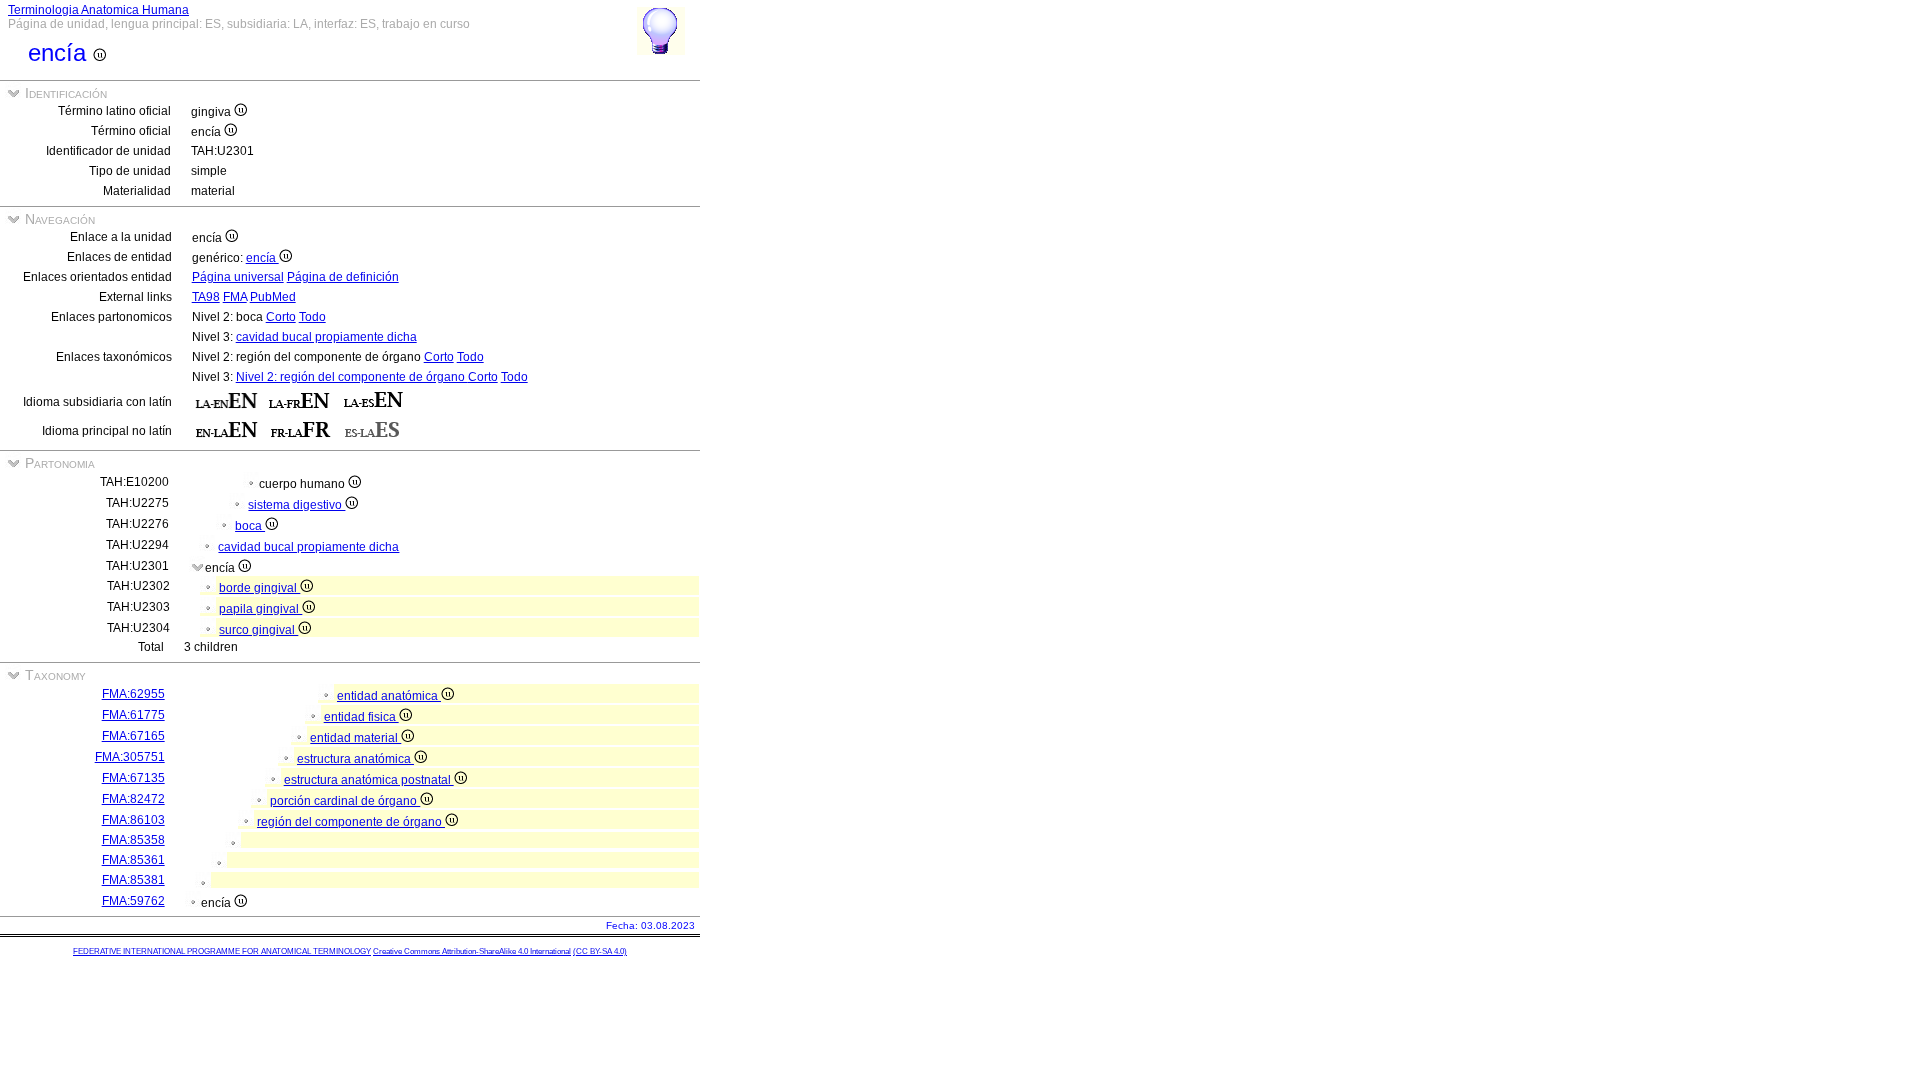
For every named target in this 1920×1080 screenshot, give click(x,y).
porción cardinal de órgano (345, 801)
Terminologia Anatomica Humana (98, 10)
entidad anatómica (389, 696)
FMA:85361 (133, 860)
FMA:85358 (133, 840)
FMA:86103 (133, 820)
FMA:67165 (133, 736)
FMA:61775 (133, 715)
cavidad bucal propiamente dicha (326, 337)
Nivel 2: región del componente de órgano (352, 377)
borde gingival (259, 588)
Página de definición (343, 277)
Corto (281, 317)
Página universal (238, 277)
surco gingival (258, 630)
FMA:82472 (133, 799)
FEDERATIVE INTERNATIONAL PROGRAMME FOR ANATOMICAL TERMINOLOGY (222, 951)
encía (262, 258)
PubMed (273, 297)
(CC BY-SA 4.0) (600, 951)
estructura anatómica (355, 759)
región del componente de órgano (351, 822)
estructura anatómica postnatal (369, 780)
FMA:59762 (133, 901)
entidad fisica (361, 717)
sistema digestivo (296, 505)
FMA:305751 (130, 757)
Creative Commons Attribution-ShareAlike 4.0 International (472, 951)
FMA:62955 (133, 694)
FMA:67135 (133, 778)
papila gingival (260, 609)
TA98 (206, 297)
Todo (312, 317)
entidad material (355, 738)
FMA (235, 297)
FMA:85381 (133, 880)
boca (250, 526)
